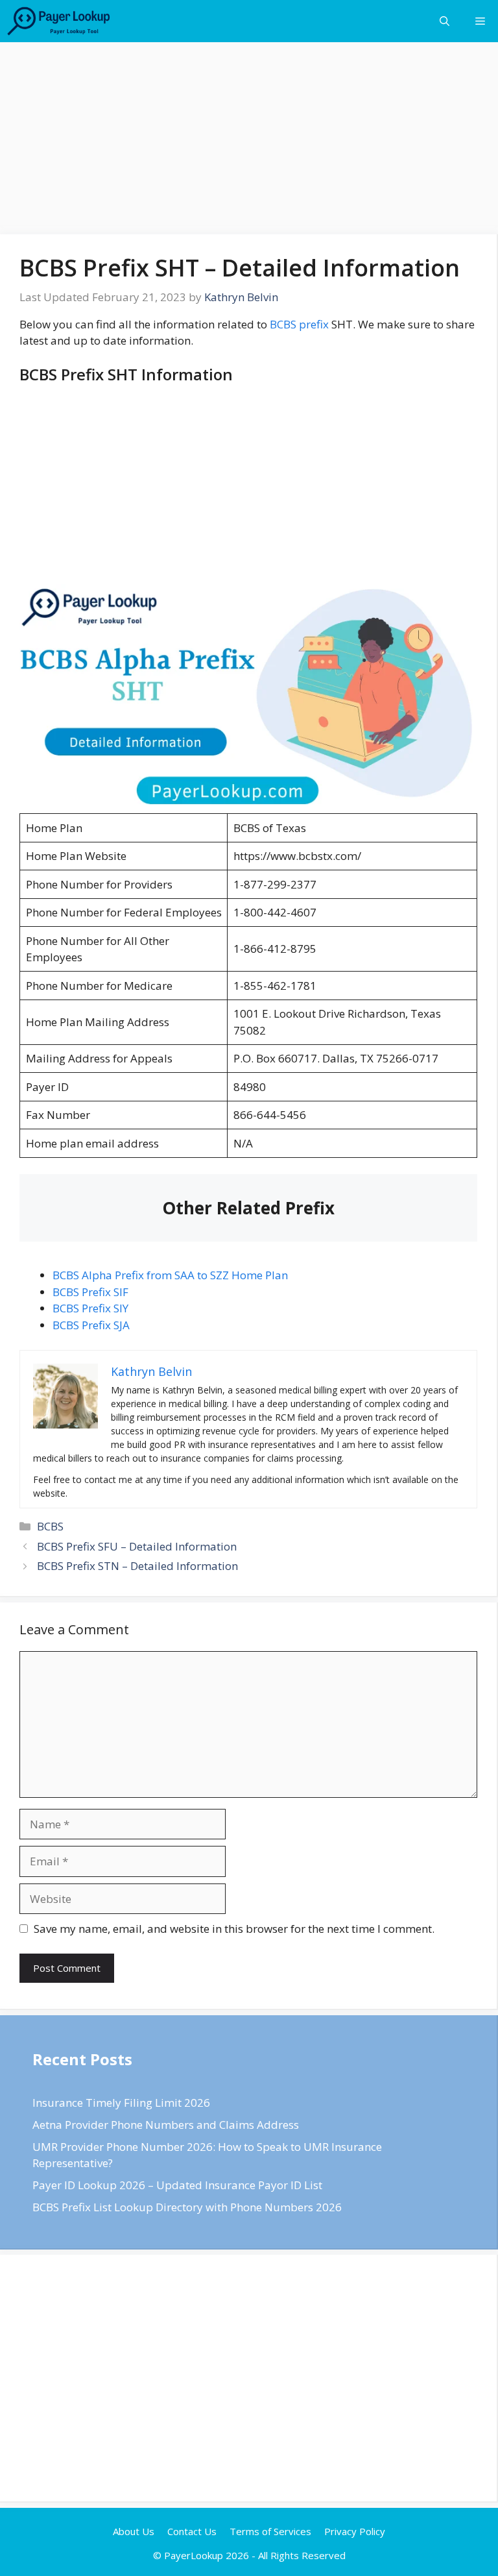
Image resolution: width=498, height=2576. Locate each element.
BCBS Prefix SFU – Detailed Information (137, 1546)
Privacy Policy (355, 2531)
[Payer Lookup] (59, 21)
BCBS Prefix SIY (90, 1308)
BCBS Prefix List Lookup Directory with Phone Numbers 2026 (187, 2207)
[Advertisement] (249, 138)
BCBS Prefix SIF (90, 1292)
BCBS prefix (299, 324)
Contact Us (192, 2531)
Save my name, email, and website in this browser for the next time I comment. (234, 1929)
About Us (134, 2531)
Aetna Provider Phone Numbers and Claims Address (166, 2125)
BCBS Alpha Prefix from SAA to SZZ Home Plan (170, 1275)
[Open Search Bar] (445, 21)
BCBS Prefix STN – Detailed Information (137, 1566)
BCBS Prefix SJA (91, 1325)
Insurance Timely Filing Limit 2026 (121, 2103)
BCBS (50, 1526)
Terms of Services (270, 2531)
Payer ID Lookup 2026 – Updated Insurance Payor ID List (177, 2185)
